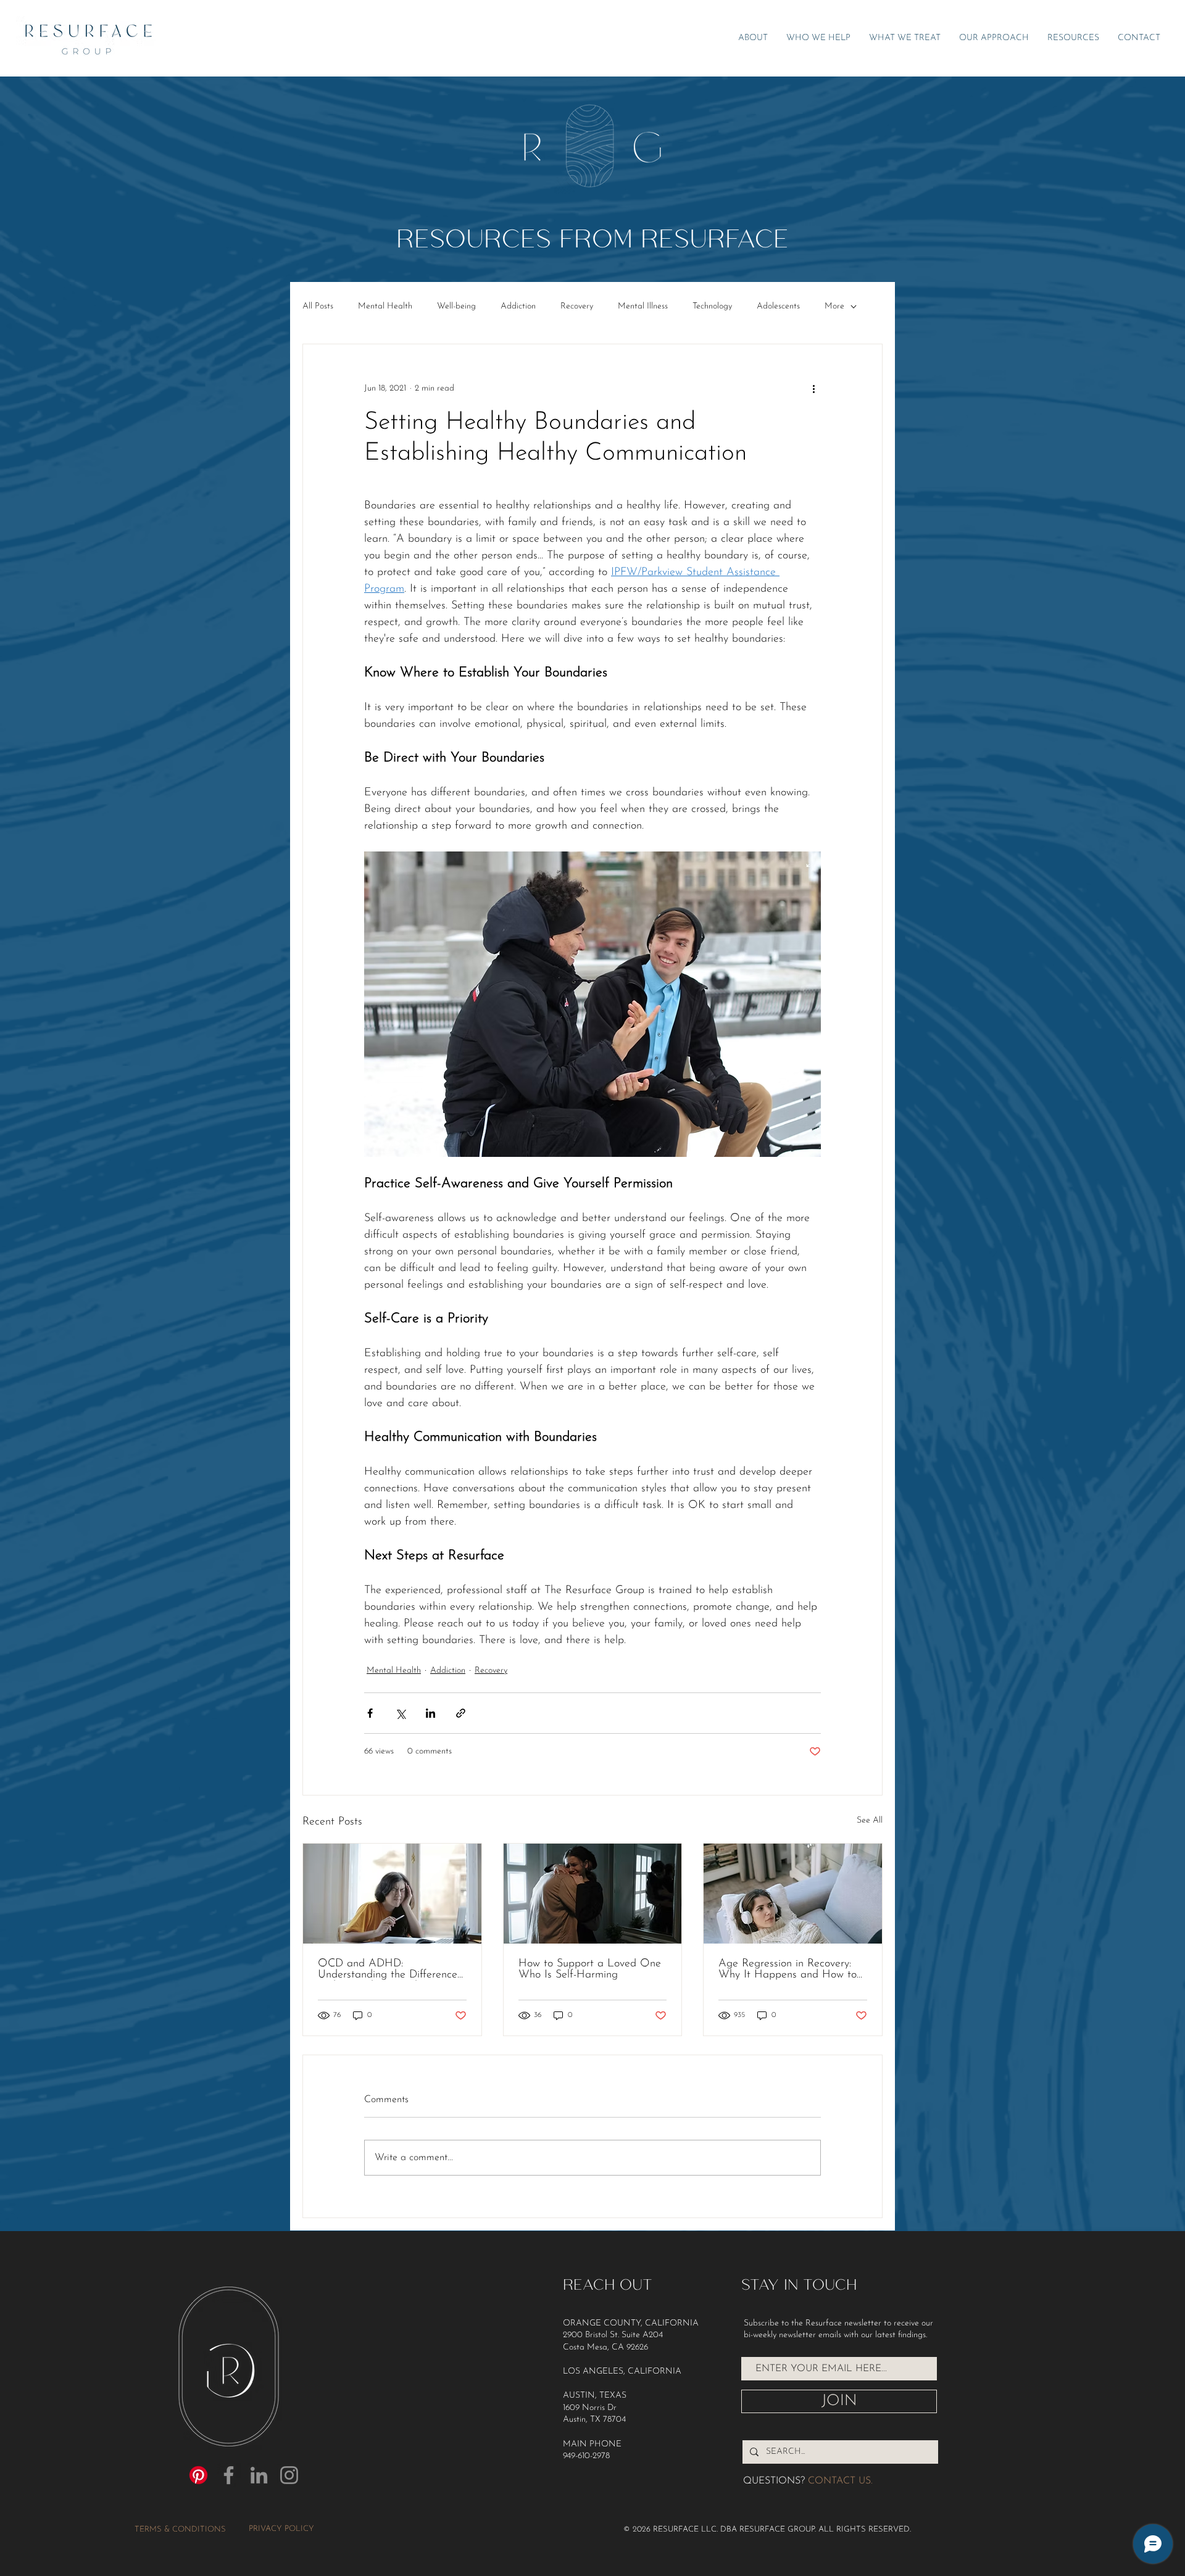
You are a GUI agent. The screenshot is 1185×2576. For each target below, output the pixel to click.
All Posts (318, 306)
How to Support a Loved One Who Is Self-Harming (590, 1969)
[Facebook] (229, 2475)
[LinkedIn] (259, 2475)
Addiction (518, 306)
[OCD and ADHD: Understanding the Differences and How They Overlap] (392, 1894)
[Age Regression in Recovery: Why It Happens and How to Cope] (793, 1894)
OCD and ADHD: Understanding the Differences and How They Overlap (390, 1969)
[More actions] (813, 389)
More (834, 306)
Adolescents (778, 306)
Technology (712, 306)
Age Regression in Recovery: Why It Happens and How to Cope (788, 1969)
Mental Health (385, 306)
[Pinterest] (198, 2475)
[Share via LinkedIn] (430, 1713)
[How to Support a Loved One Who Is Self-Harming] (593, 1894)
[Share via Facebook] (370, 1713)
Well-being (456, 306)
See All (870, 1820)
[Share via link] (461, 1713)
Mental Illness (643, 306)
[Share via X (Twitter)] (400, 1713)
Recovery (577, 306)
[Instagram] (289, 2475)
